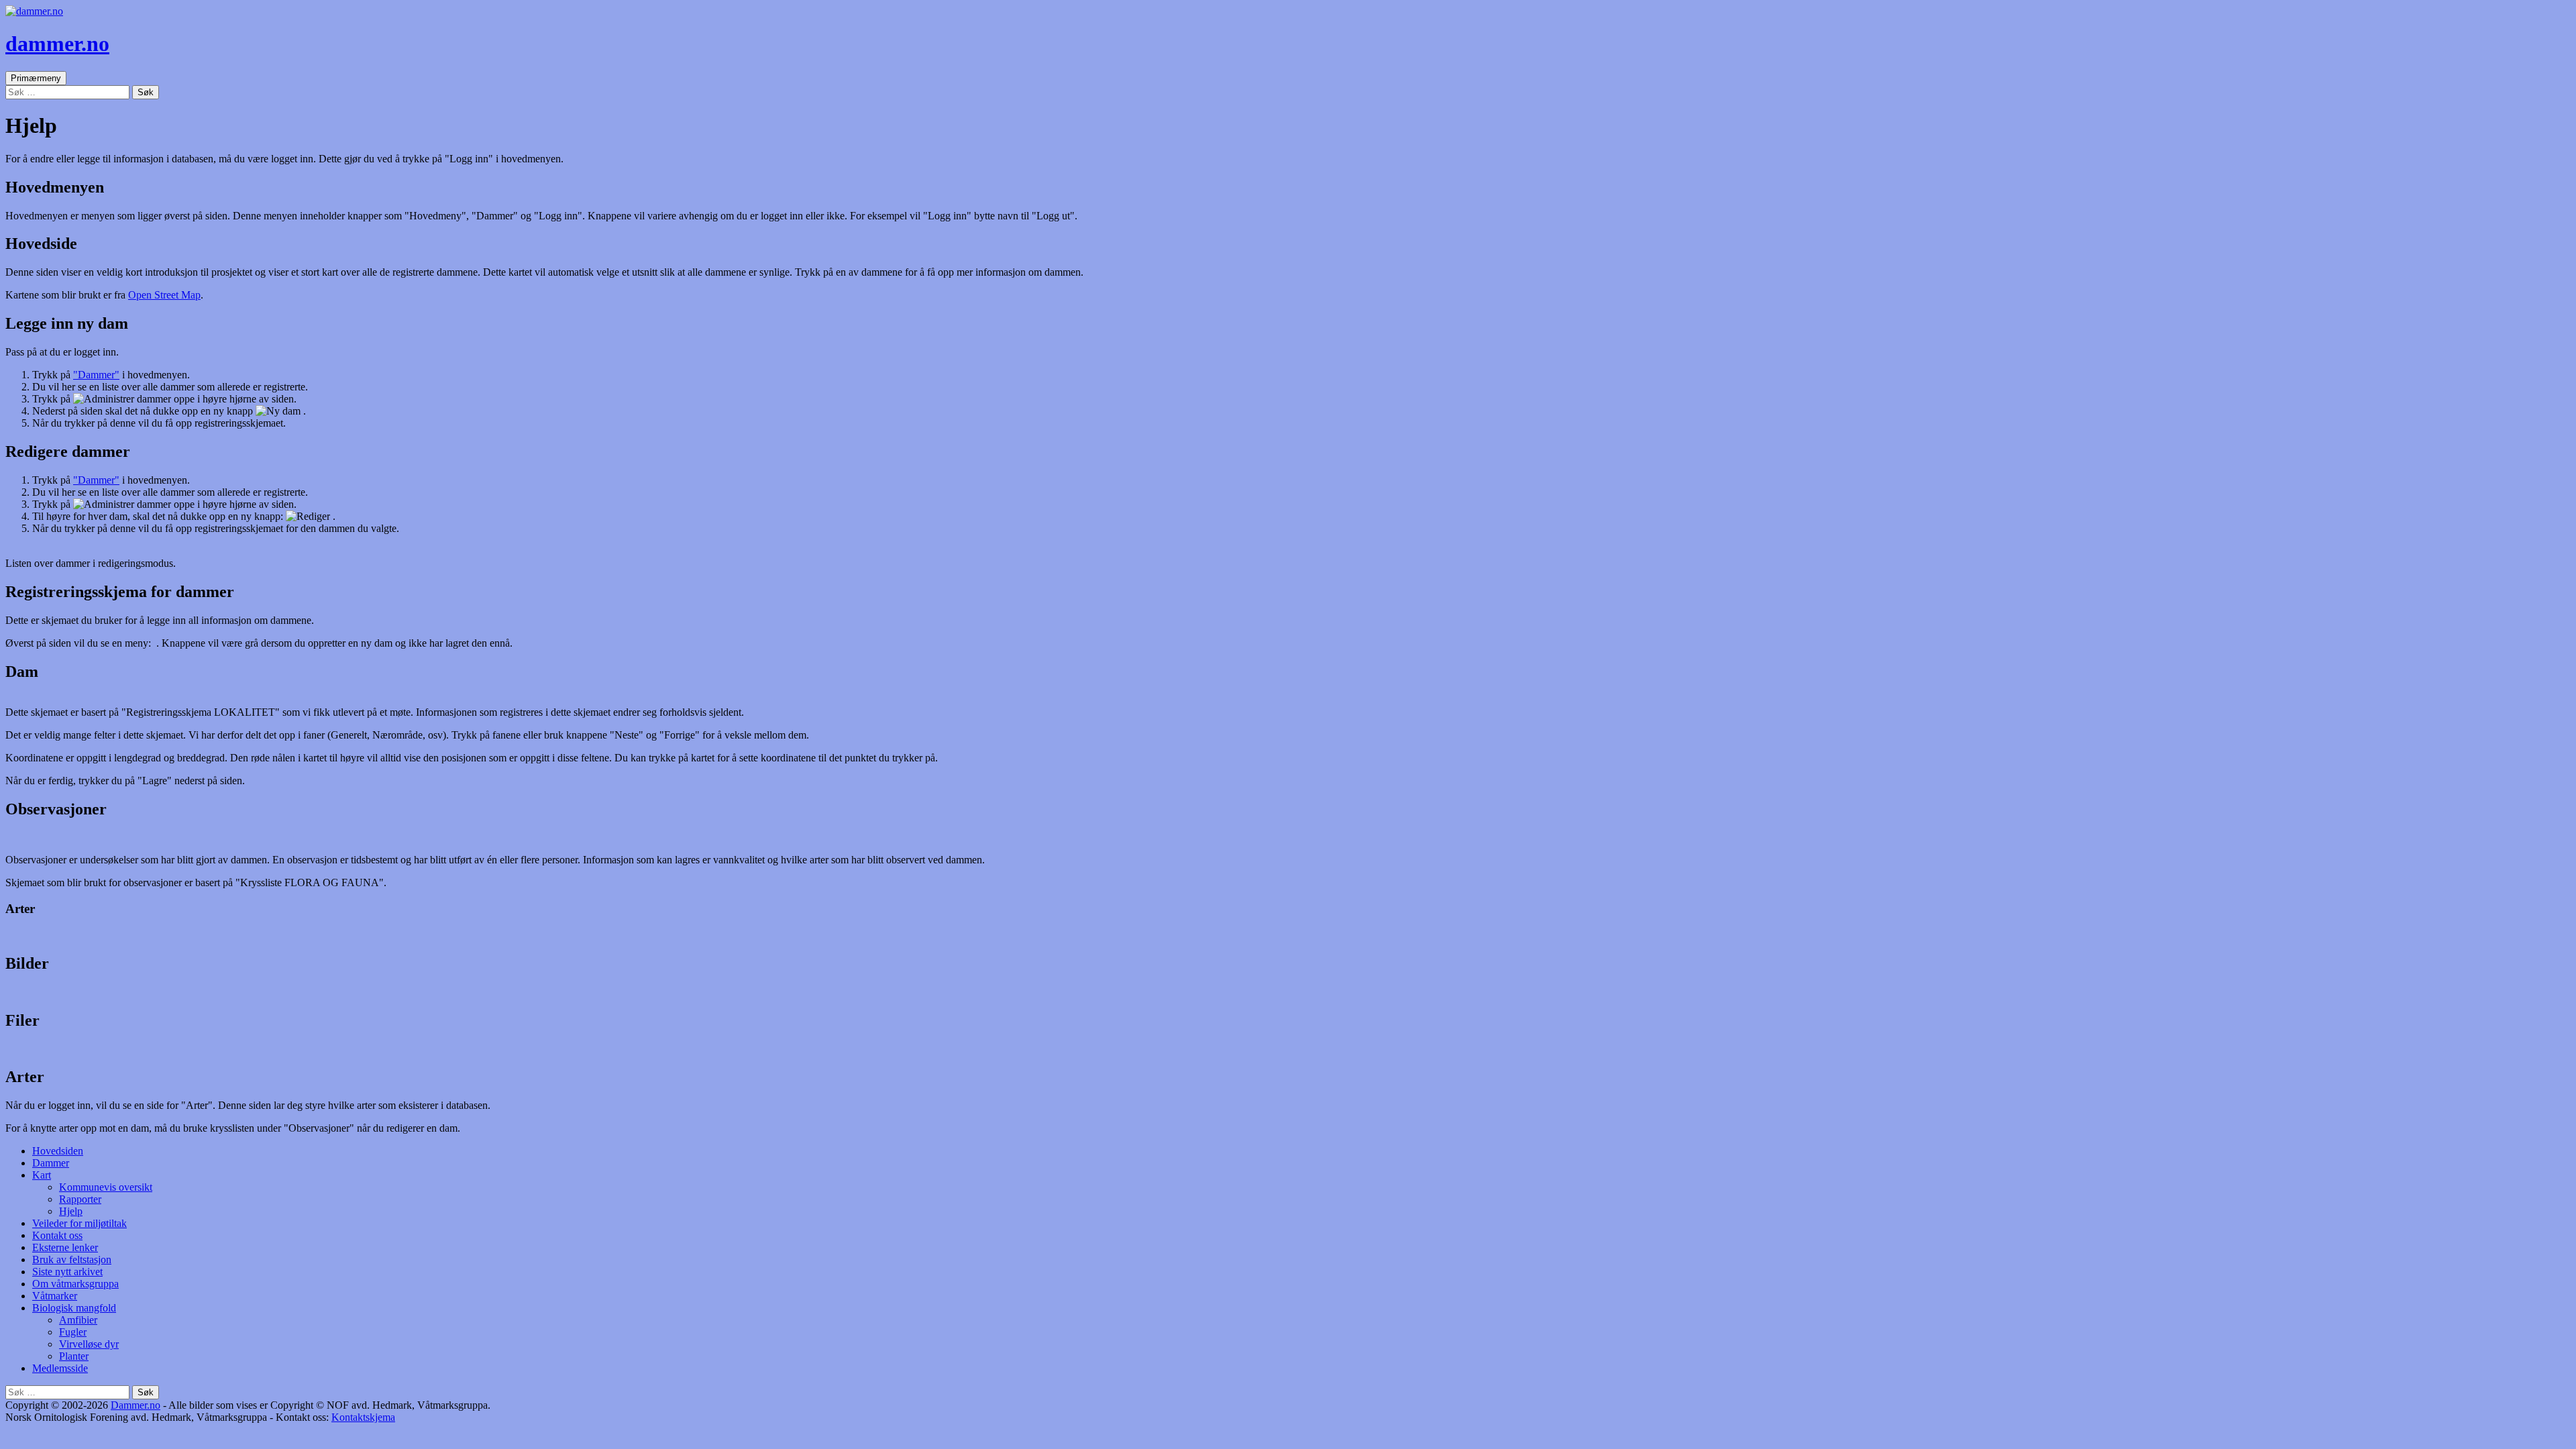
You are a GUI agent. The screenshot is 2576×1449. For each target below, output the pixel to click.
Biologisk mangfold (74, 1308)
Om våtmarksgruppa (75, 1284)
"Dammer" (96, 375)
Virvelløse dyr (89, 1344)
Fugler (73, 1332)
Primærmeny (36, 78)
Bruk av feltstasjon (72, 1259)
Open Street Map (164, 295)
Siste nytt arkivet (67, 1272)
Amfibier (78, 1320)
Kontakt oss (57, 1235)
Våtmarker (55, 1296)
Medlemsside (60, 1368)
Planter (74, 1356)
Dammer (51, 1163)
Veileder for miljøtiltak (79, 1223)
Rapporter (80, 1199)
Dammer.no (136, 1405)
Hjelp (71, 1211)
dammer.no (57, 44)
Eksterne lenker (65, 1247)
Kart (42, 1175)
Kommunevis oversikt (106, 1187)
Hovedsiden (58, 1151)
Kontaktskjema (363, 1417)
